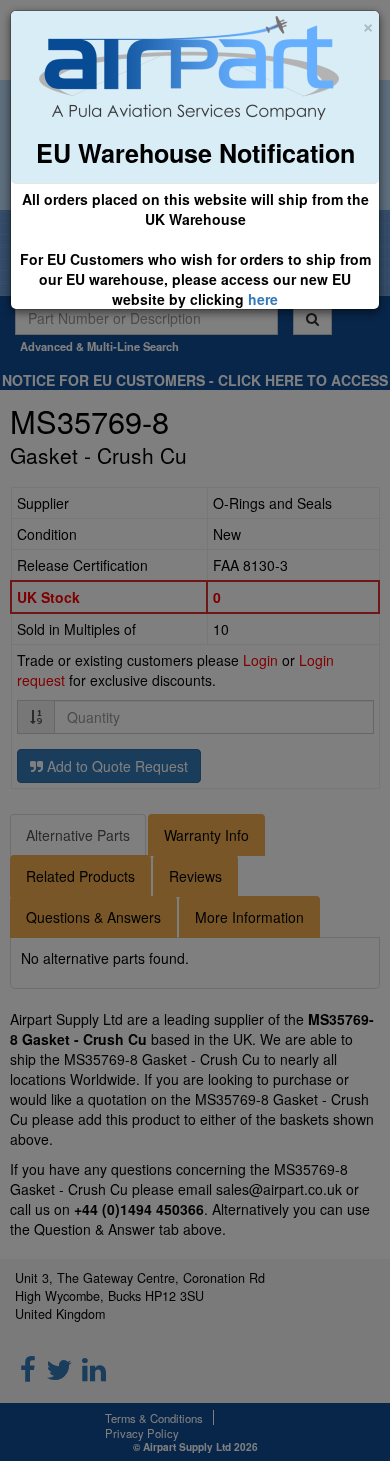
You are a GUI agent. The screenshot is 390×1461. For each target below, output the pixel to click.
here (263, 299)
